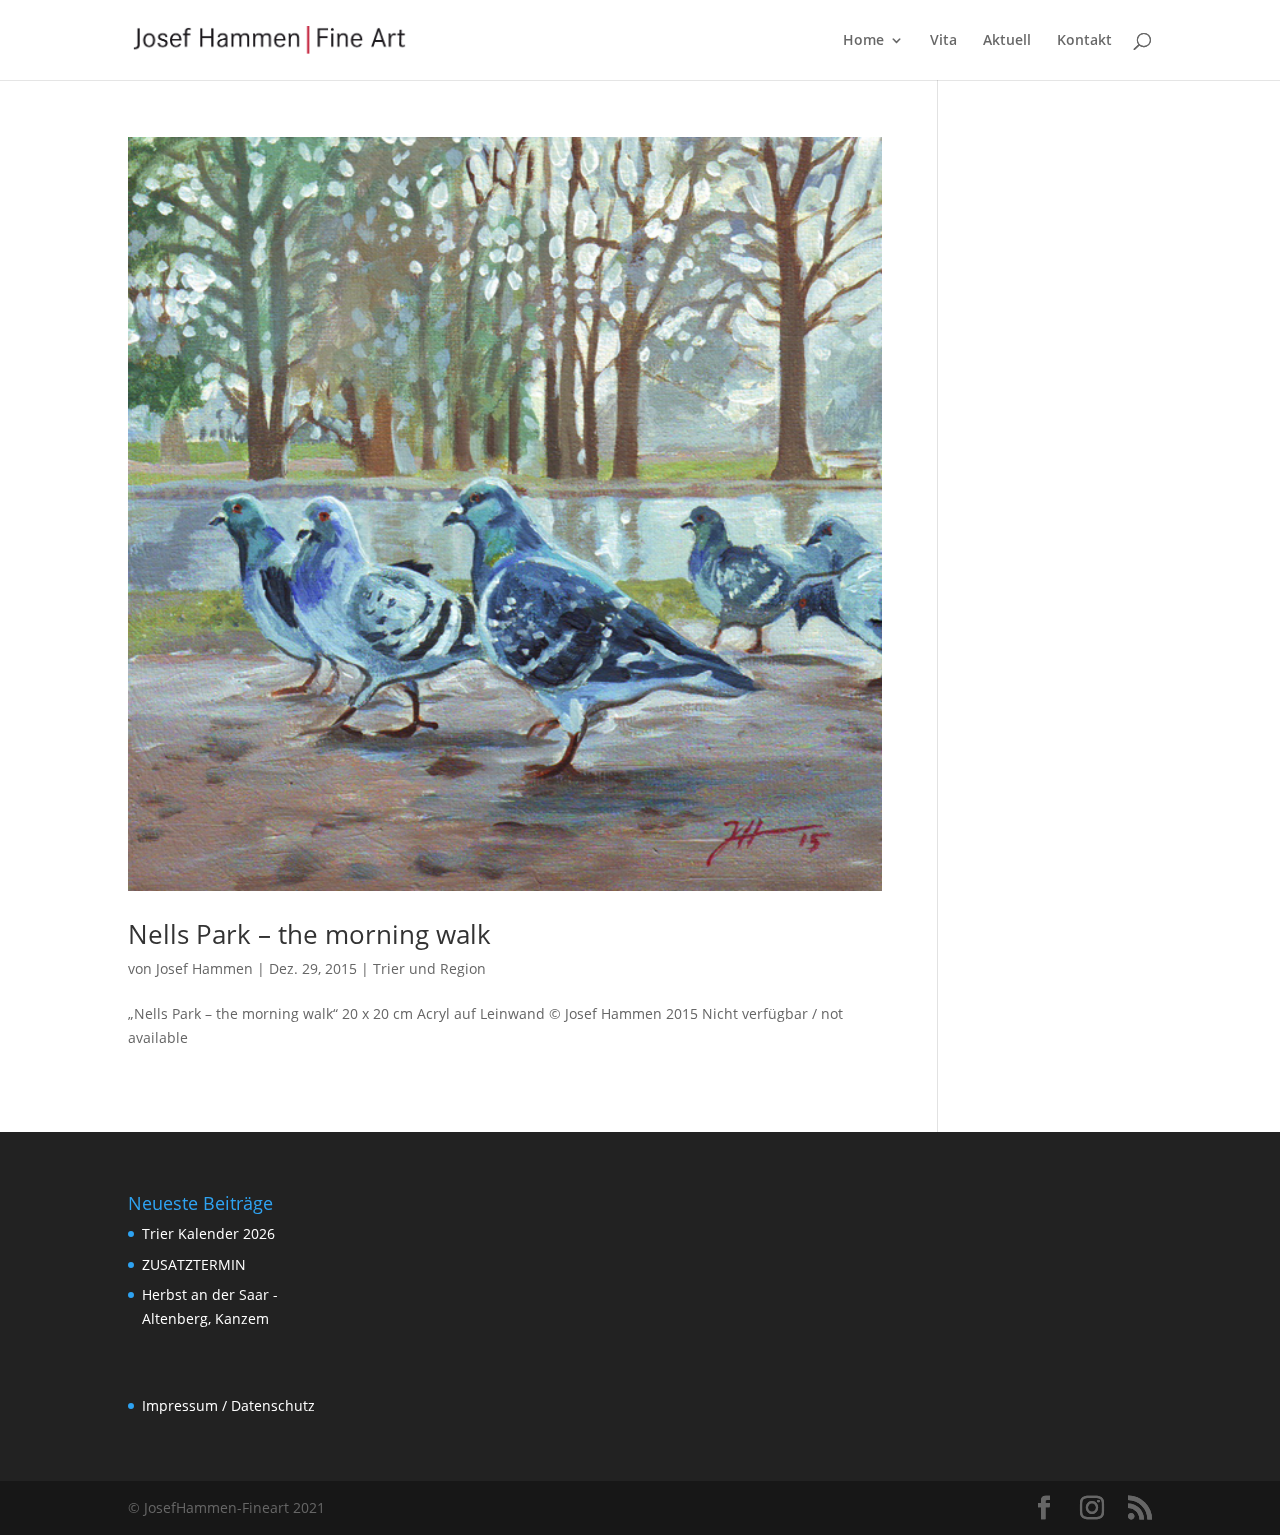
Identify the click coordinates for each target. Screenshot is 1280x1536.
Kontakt (1084, 41)
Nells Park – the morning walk (309, 934)
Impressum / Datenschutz (228, 1405)
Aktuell (1007, 41)
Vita (943, 41)
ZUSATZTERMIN (194, 1264)
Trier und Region (429, 968)
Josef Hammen (204, 968)
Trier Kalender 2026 (208, 1233)
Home (863, 41)
